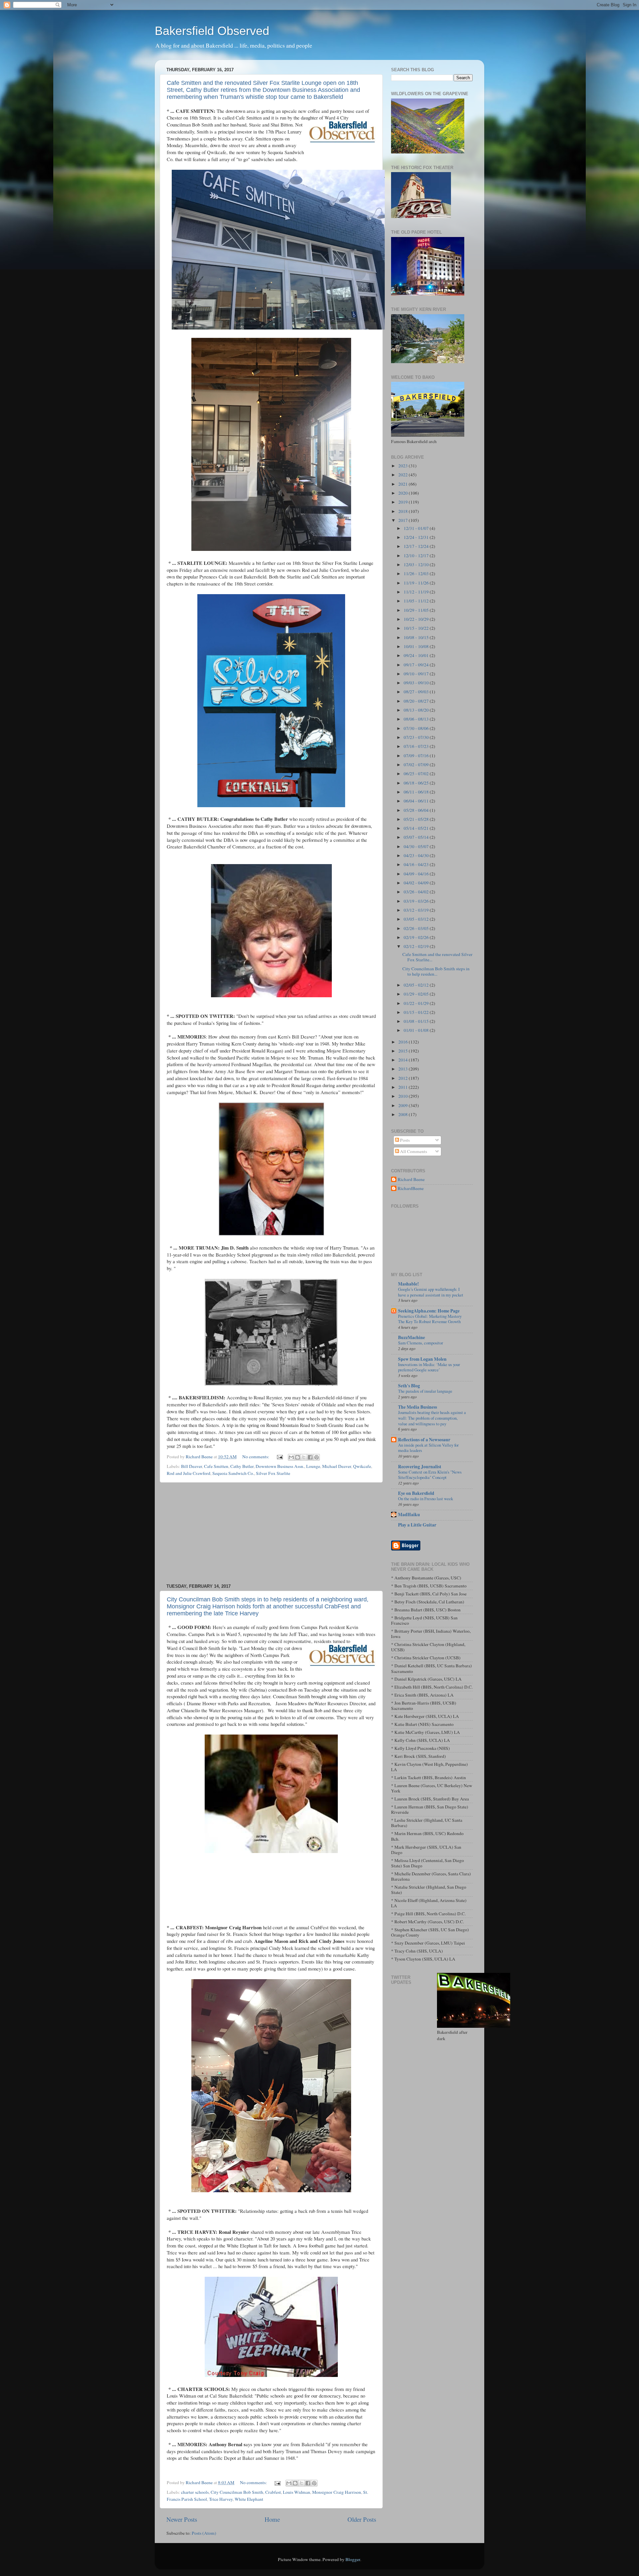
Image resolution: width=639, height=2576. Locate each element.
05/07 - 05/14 (417, 837)
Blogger (353, 2559)
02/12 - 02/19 (417, 946)
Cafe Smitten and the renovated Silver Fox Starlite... (437, 957)
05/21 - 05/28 (417, 819)
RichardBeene (411, 1188)
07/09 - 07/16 (417, 756)
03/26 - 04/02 (417, 892)
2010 (404, 1096)
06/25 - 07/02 (417, 774)
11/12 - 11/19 (417, 592)
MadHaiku (409, 1515)
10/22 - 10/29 (417, 619)
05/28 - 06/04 (417, 810)
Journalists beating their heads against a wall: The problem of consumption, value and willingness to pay (432, 1418)
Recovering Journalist (420, 1467)
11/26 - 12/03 (417, 574)
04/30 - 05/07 (417, 846)
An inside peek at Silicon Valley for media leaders (428, 1448)
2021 (404, 484)
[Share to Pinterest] (317, 1457)
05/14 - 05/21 (417, 828)
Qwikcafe (362, 1466)
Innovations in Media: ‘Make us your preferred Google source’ (429, 1367)
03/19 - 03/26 (417, 901)
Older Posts (362, 2519)
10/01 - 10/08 (417, 646)
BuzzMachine (412, 1337)
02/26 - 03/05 (417, 928)
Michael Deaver (337, 1466)
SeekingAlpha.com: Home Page (429, 1311)
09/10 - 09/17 (417, 674)
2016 (404, 1042)
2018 (404, 511)
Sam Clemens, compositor (421, 1343)
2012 (404, 1078)
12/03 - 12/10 (417, 565)
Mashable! (409, 1284)
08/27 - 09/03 (417, 692)
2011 (404, 1087)
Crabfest (273, 2492)
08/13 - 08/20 (417, 710)
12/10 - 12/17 (417, 556)
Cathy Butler (242, 1466)
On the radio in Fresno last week (426, 1499)
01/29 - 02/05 (417, 994)
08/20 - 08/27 (417, 701)
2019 (404, 502)
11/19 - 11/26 (417, 583)
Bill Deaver (192, 1466)
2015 (404, 1051)
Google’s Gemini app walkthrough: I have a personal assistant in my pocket (431, 1292)
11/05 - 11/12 (417, 601)
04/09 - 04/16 (417, 874)
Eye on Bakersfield (416, 1493)
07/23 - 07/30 (417, 737)
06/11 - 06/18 (417, 792)
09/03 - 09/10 (417, 683)
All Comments (413, 1151)
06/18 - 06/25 (417, 783)
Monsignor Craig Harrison (337, 2492)
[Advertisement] (271, 1533)
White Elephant (249, 2499)
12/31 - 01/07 (417, 528)
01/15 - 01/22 (417, 1012)
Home (272, 2519)
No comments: (256, 1457)
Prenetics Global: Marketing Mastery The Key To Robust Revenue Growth (430, 1319)
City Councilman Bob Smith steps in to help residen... (436, 971)
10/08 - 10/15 (417, 637)
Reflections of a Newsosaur (424, 1440)
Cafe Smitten (216, 1466)
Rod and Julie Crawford (189, 1473)
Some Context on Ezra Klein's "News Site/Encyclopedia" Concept (430, 1475)
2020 (404, 493)
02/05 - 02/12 (417, 985)
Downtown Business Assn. (280, 1466)
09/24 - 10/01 (417, 655)
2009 (404, 1105)
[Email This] (291, 1457)
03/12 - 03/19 (417, 910)
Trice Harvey (221, 2499)
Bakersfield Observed (212, 31)
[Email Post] (279, 1457)
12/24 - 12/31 (417, 537)
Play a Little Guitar (417, 1525)
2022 (404, 475)
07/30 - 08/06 (417, 728)
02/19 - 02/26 (417, 937)
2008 (404, 1114)
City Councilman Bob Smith (237, 2492)
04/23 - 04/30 (417, 855)
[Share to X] (304, 1457)
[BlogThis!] (298, 1457)
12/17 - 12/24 (417, 546)
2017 (404, 520)
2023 (404, 466)
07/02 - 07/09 (417, 765)
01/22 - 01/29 (417, 1003)
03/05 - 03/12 (417, 919)
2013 (404, 1069)
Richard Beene (411, 1179)
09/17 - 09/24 (417, 665)
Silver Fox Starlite (273, 1473)
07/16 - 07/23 (417, 746)
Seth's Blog (409, 1386)
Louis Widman (297, 2492)
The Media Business (418, 1407)
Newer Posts (182, 2519)
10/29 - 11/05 (417, 610)
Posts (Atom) (204, 2533)
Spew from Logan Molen (422, 1359)
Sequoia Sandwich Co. (233, 1473)
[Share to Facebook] (310, 1457)
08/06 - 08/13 (417, 719)
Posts (404, 1140)
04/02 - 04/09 (417, 883)
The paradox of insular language (425, 1391)
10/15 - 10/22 (417, 628)
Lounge (313, 1466)
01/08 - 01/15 (417, 1021)
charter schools (195, 2492)
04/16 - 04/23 (417, 864)
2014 (404, 1060)
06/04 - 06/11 (417, 801)
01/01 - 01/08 (417, 1030)
